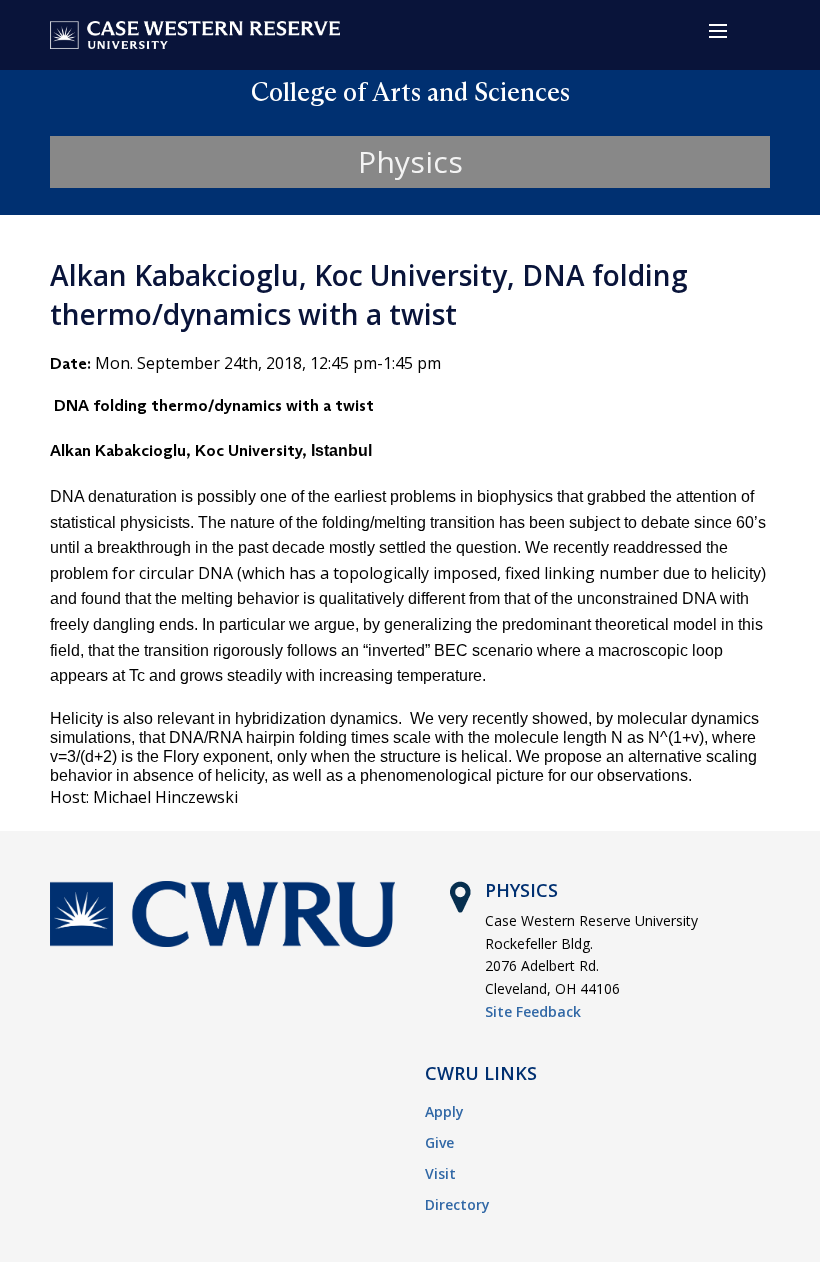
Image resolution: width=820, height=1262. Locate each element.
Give (439, 1142)
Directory (457, 1204)
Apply (444, 1111)
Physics (410, 161)
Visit (440, 1173)
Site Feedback (533, 1011)
